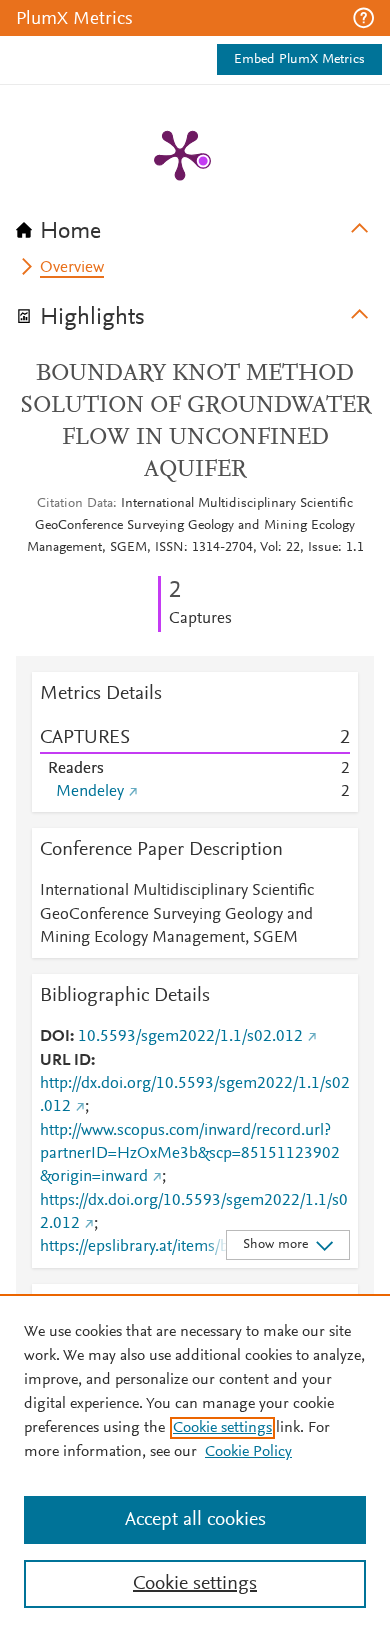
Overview (72, 268)
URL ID (65, 1061)
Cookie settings (222, 1428)
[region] (195, 1463)
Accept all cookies (195, 1520)
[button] (363, 18)
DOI (55, 1037)
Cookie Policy (248, 1452)
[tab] (195, 225)
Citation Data (75, 504)
